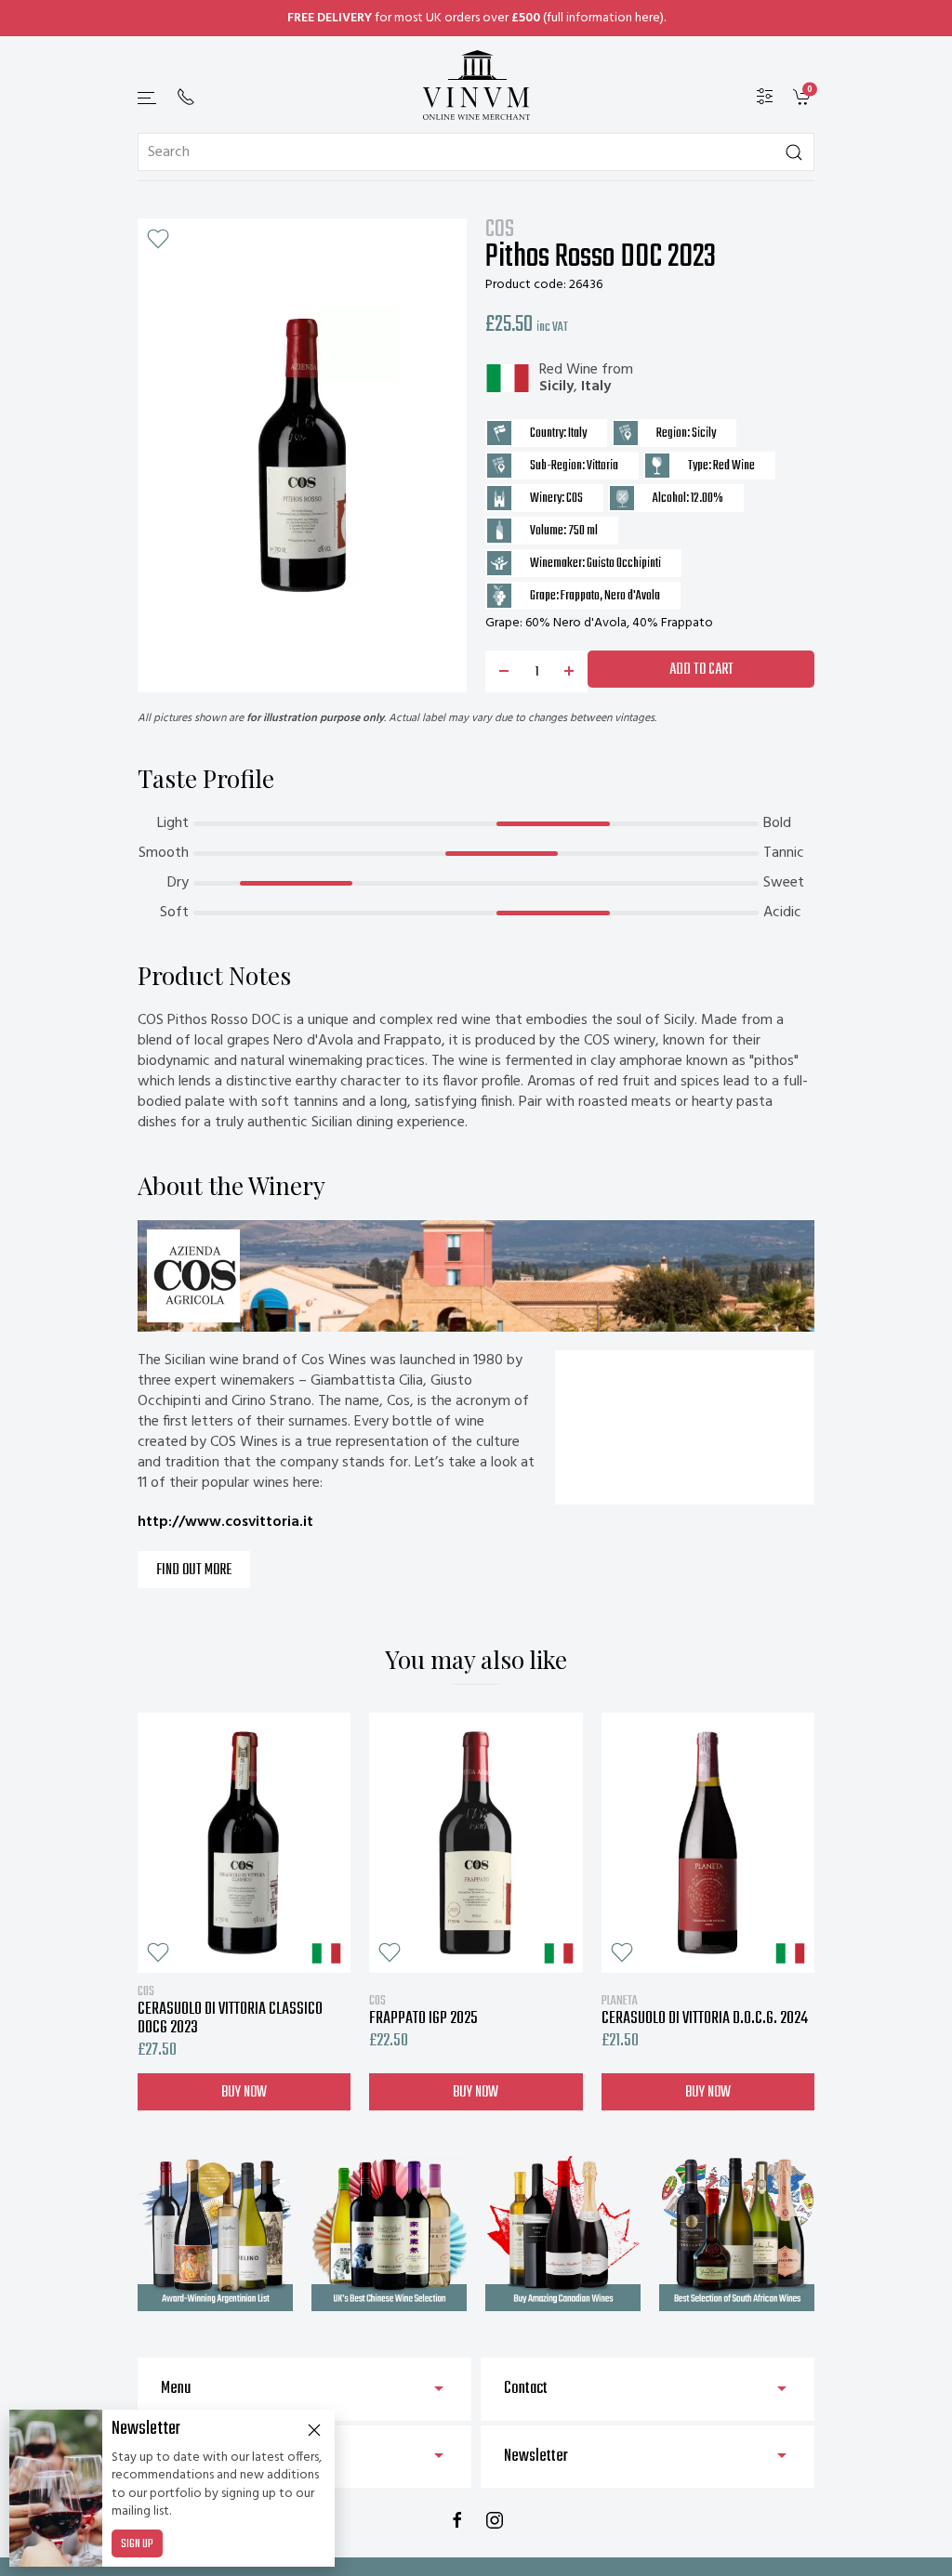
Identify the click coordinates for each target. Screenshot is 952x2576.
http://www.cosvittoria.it (225, 1522)
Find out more (194, 1571)
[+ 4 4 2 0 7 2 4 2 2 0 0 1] (186, 97)
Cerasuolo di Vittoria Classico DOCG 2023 (230, 2010)
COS (500, 230)
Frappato (580, 596)
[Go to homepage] (476, 85)
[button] (148, 98)
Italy (596, 387)
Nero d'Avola (632, 596)
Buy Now (244, 2092)
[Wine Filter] (765, 97)
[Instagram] (495, 2520)
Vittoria (602, 466)
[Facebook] (457, 2520)
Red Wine (569, 370)
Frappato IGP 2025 (423, 2010)
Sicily (556, 387)
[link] (804, 97)
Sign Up (137, 2544)
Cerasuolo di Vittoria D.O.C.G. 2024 (705, 2010)
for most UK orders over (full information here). (476, 18)
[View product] (244, 1843)
